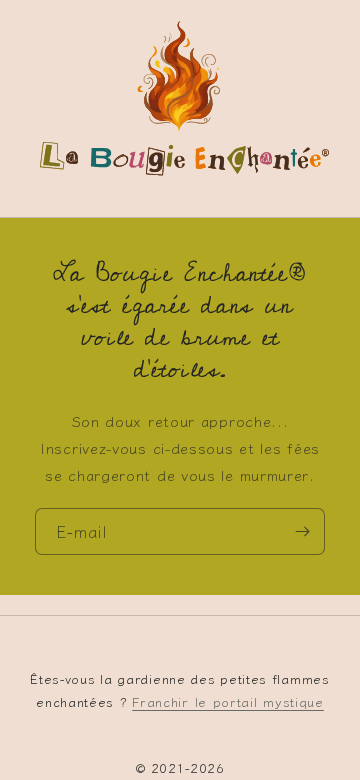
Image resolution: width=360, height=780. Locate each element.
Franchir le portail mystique (228, 701)
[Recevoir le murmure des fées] (302, 530)
